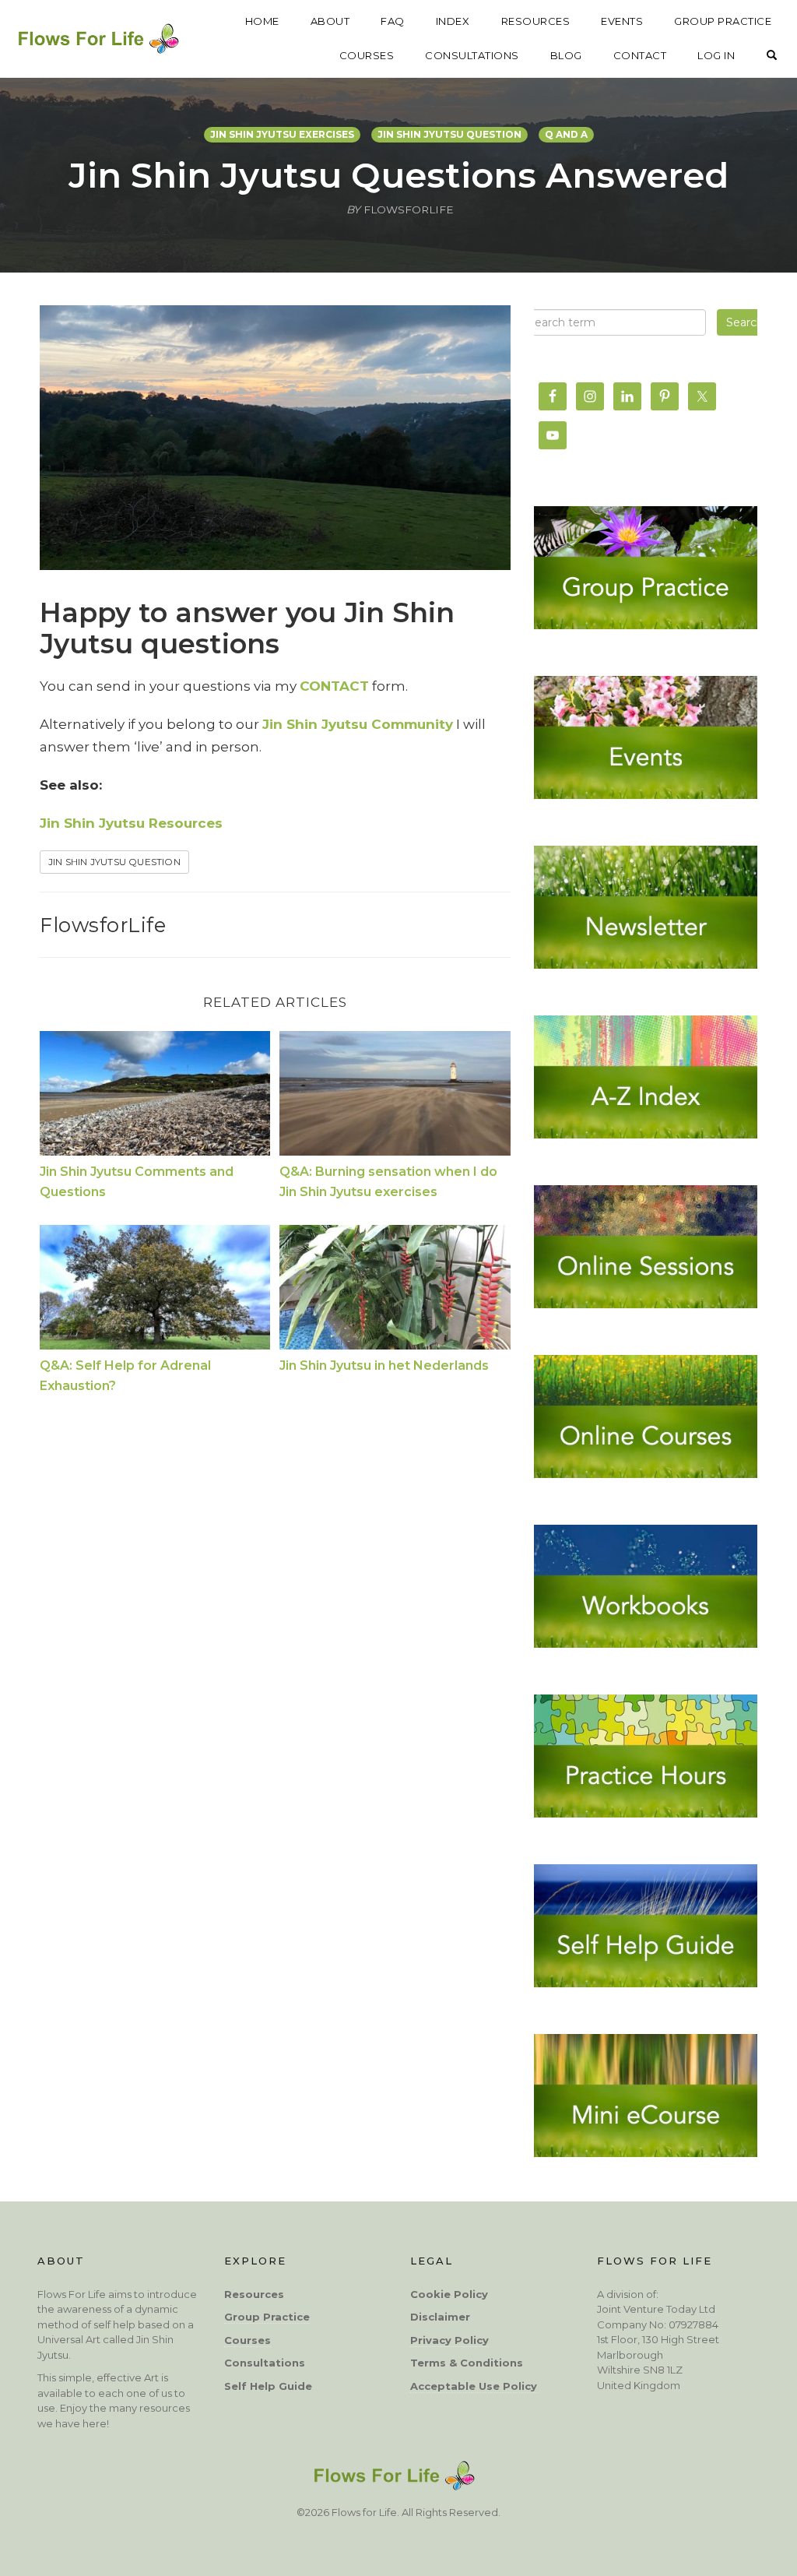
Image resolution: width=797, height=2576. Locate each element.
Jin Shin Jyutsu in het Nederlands (384, 1365)
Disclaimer (440, 2317)
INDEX (453, 21)
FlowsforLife (103, 925)
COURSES (367, 55)
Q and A (566, 134)
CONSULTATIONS (472, 55)
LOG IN (716, 55)
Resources (254, 2294)
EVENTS (622, 21)
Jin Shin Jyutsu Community (358, 724)
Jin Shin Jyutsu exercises (282, 134)
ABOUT (330, 21)
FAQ (393, 21)
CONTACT (640, 55)
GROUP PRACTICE (723, 21)
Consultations (265, 2363)
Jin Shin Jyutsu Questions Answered (398, 175)
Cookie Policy (449, 2294)
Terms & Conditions (467, 2363)
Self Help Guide (268, 2386)
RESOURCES (536, 21)
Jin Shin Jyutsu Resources (131, 823)
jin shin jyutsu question (449, 134)
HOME (262, 21)
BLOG (566, 55)
